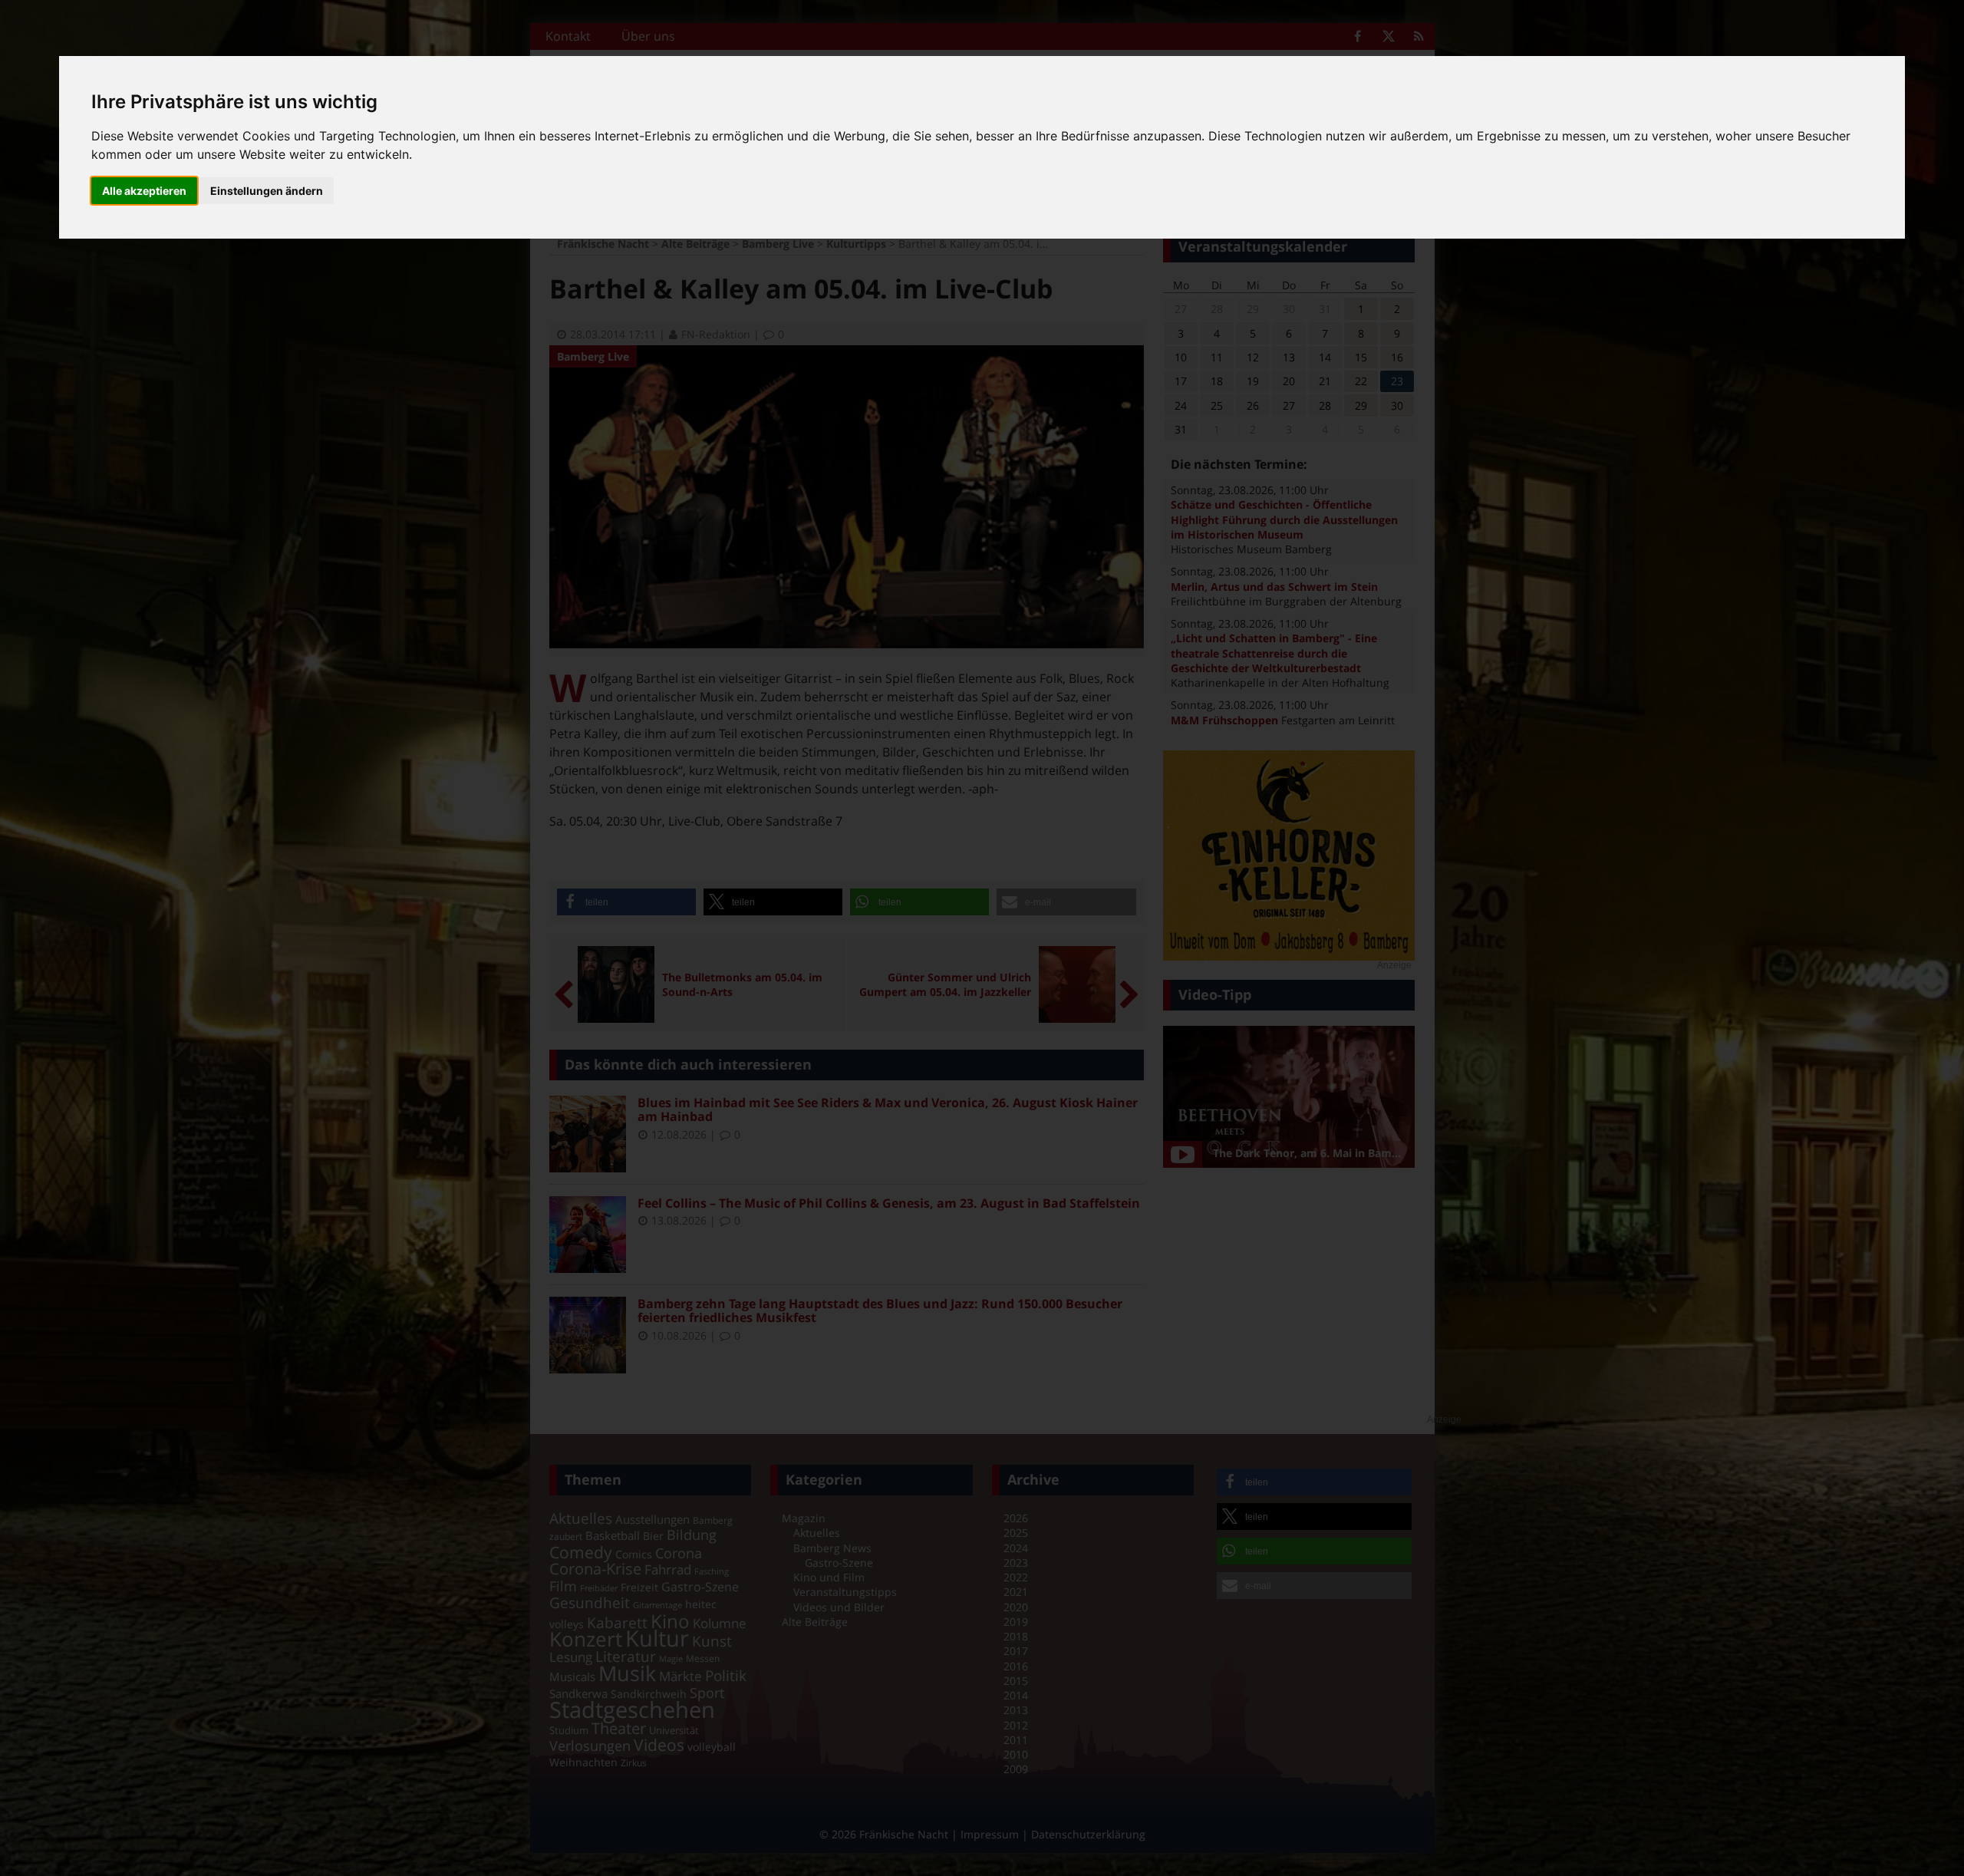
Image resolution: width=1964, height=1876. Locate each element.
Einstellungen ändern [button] (267, 191)
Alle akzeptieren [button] (144, 191)
